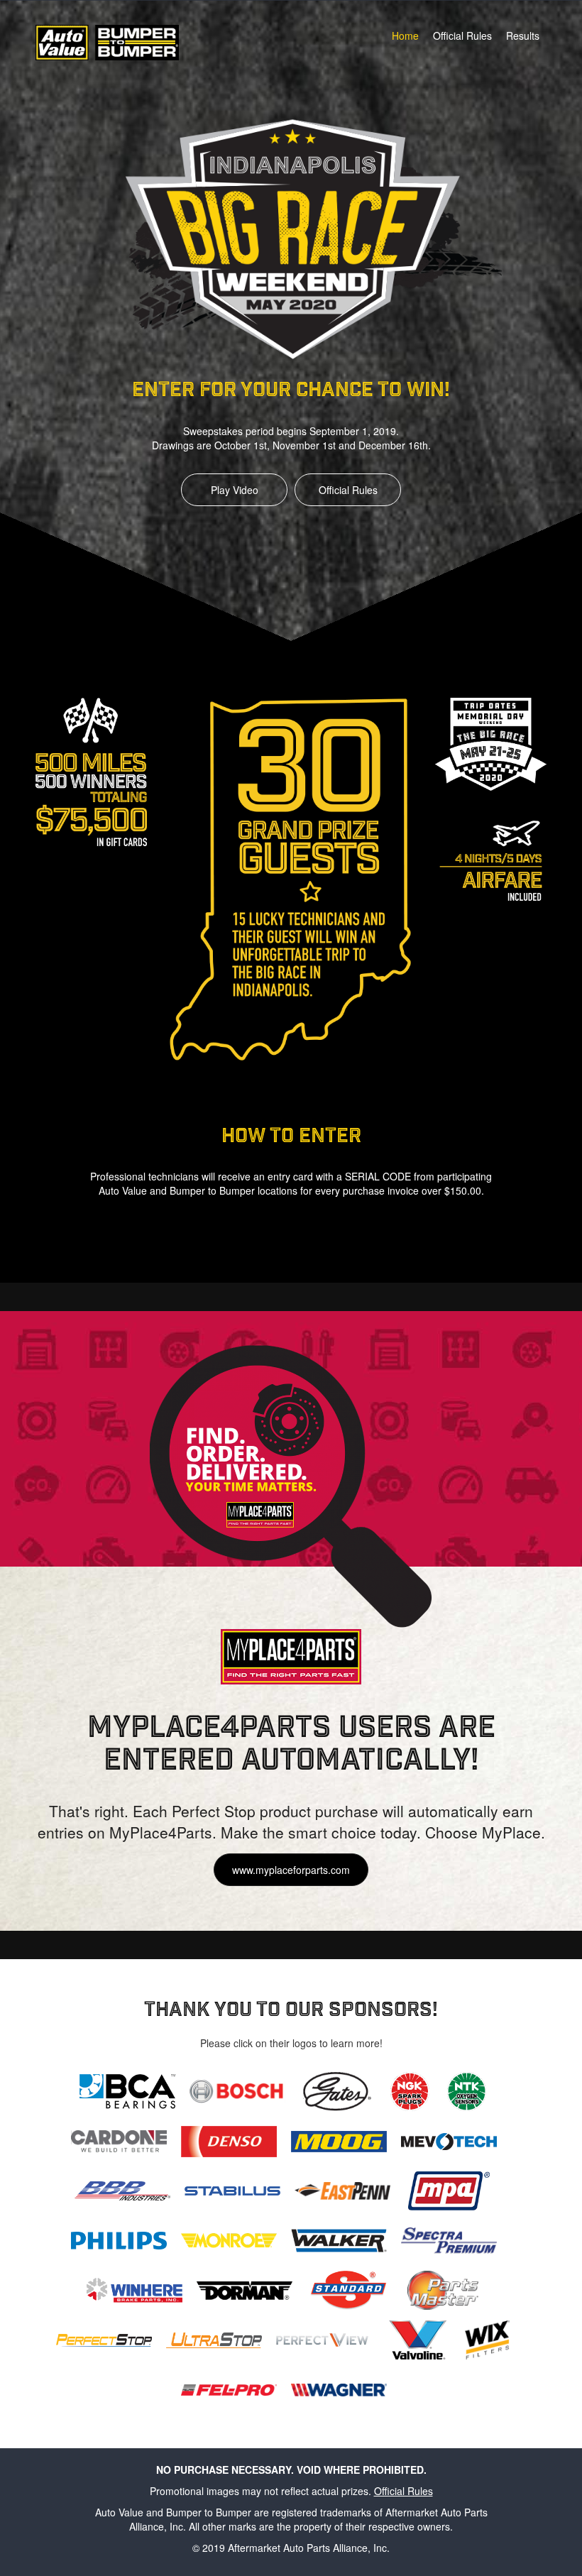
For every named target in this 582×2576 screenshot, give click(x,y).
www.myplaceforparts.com (291, 1870)
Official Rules (462, 35)
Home (405, 35)
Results (523, 35)
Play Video (235, 490)
